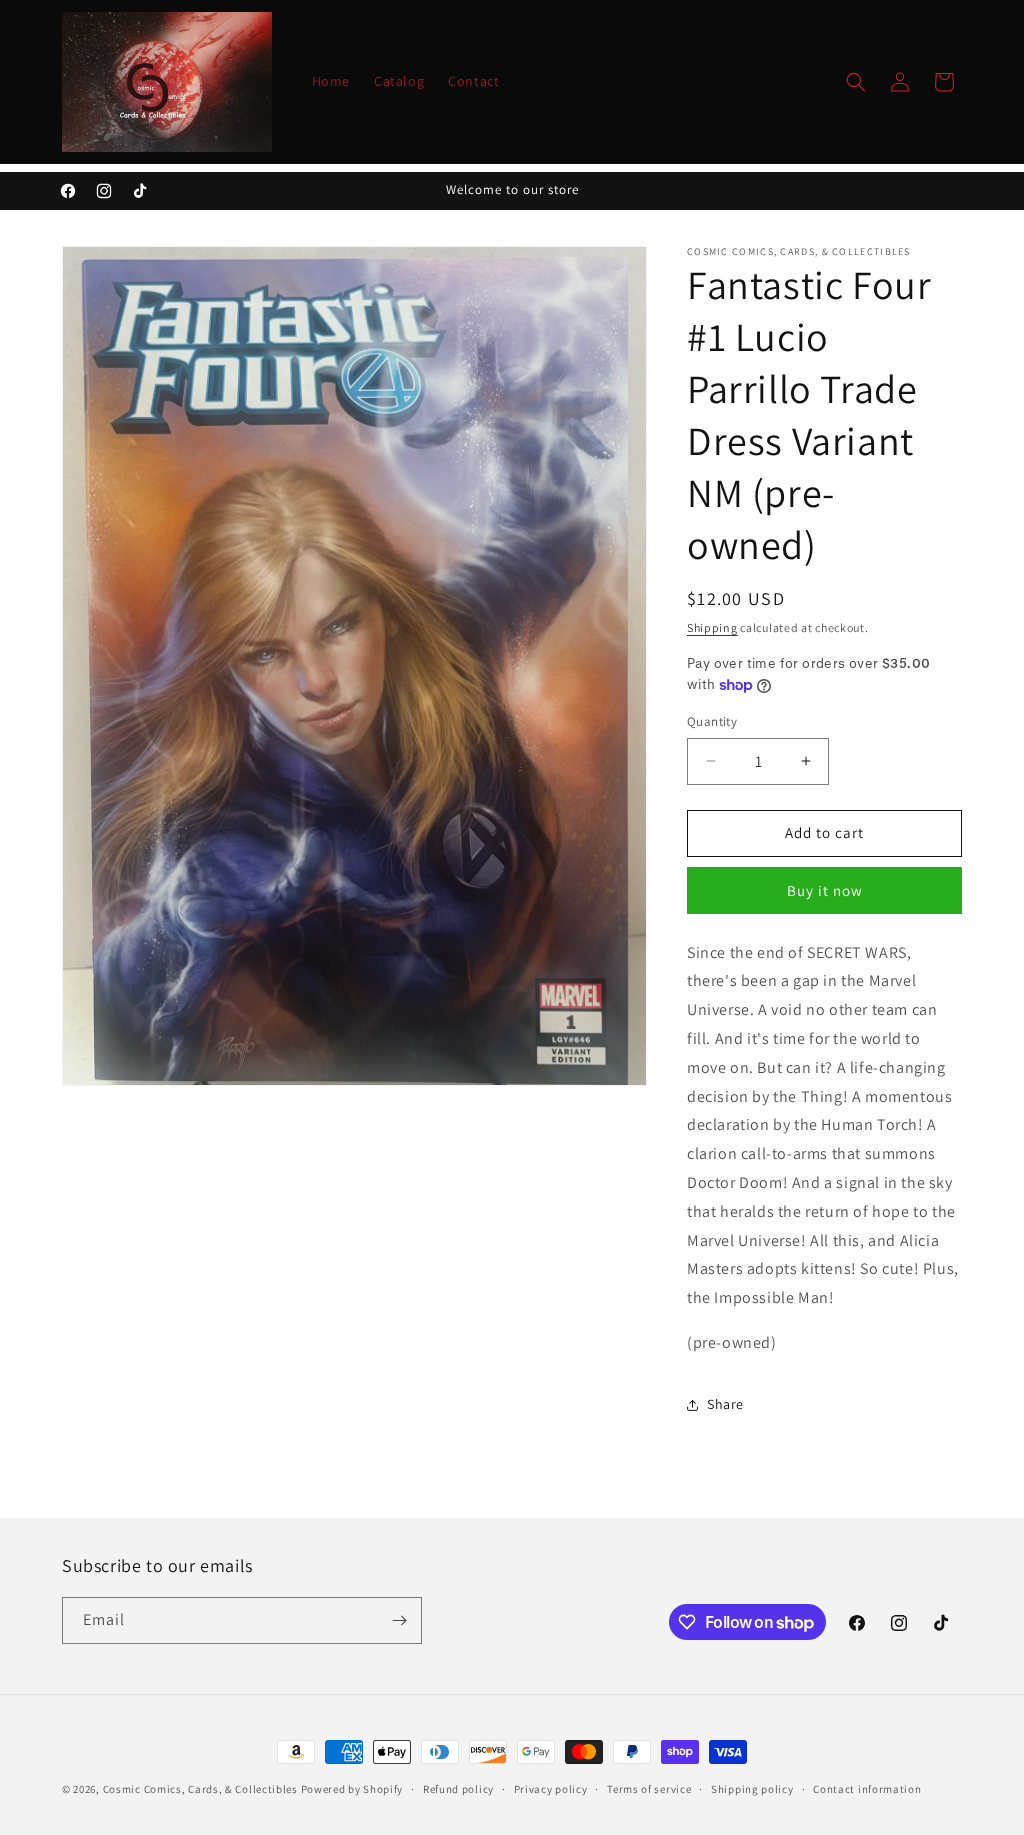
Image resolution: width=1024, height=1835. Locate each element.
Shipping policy (752, 1789)
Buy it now (825, 890)
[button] (856, 82)
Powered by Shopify (352, 1789)
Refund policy (458, 1789)
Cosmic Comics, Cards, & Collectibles (200, 1789)
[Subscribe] (399, 1620)
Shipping (712, 627)
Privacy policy (551, 1789)
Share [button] (725, 1404)
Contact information (867, 1789)
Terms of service (649, 1789)
